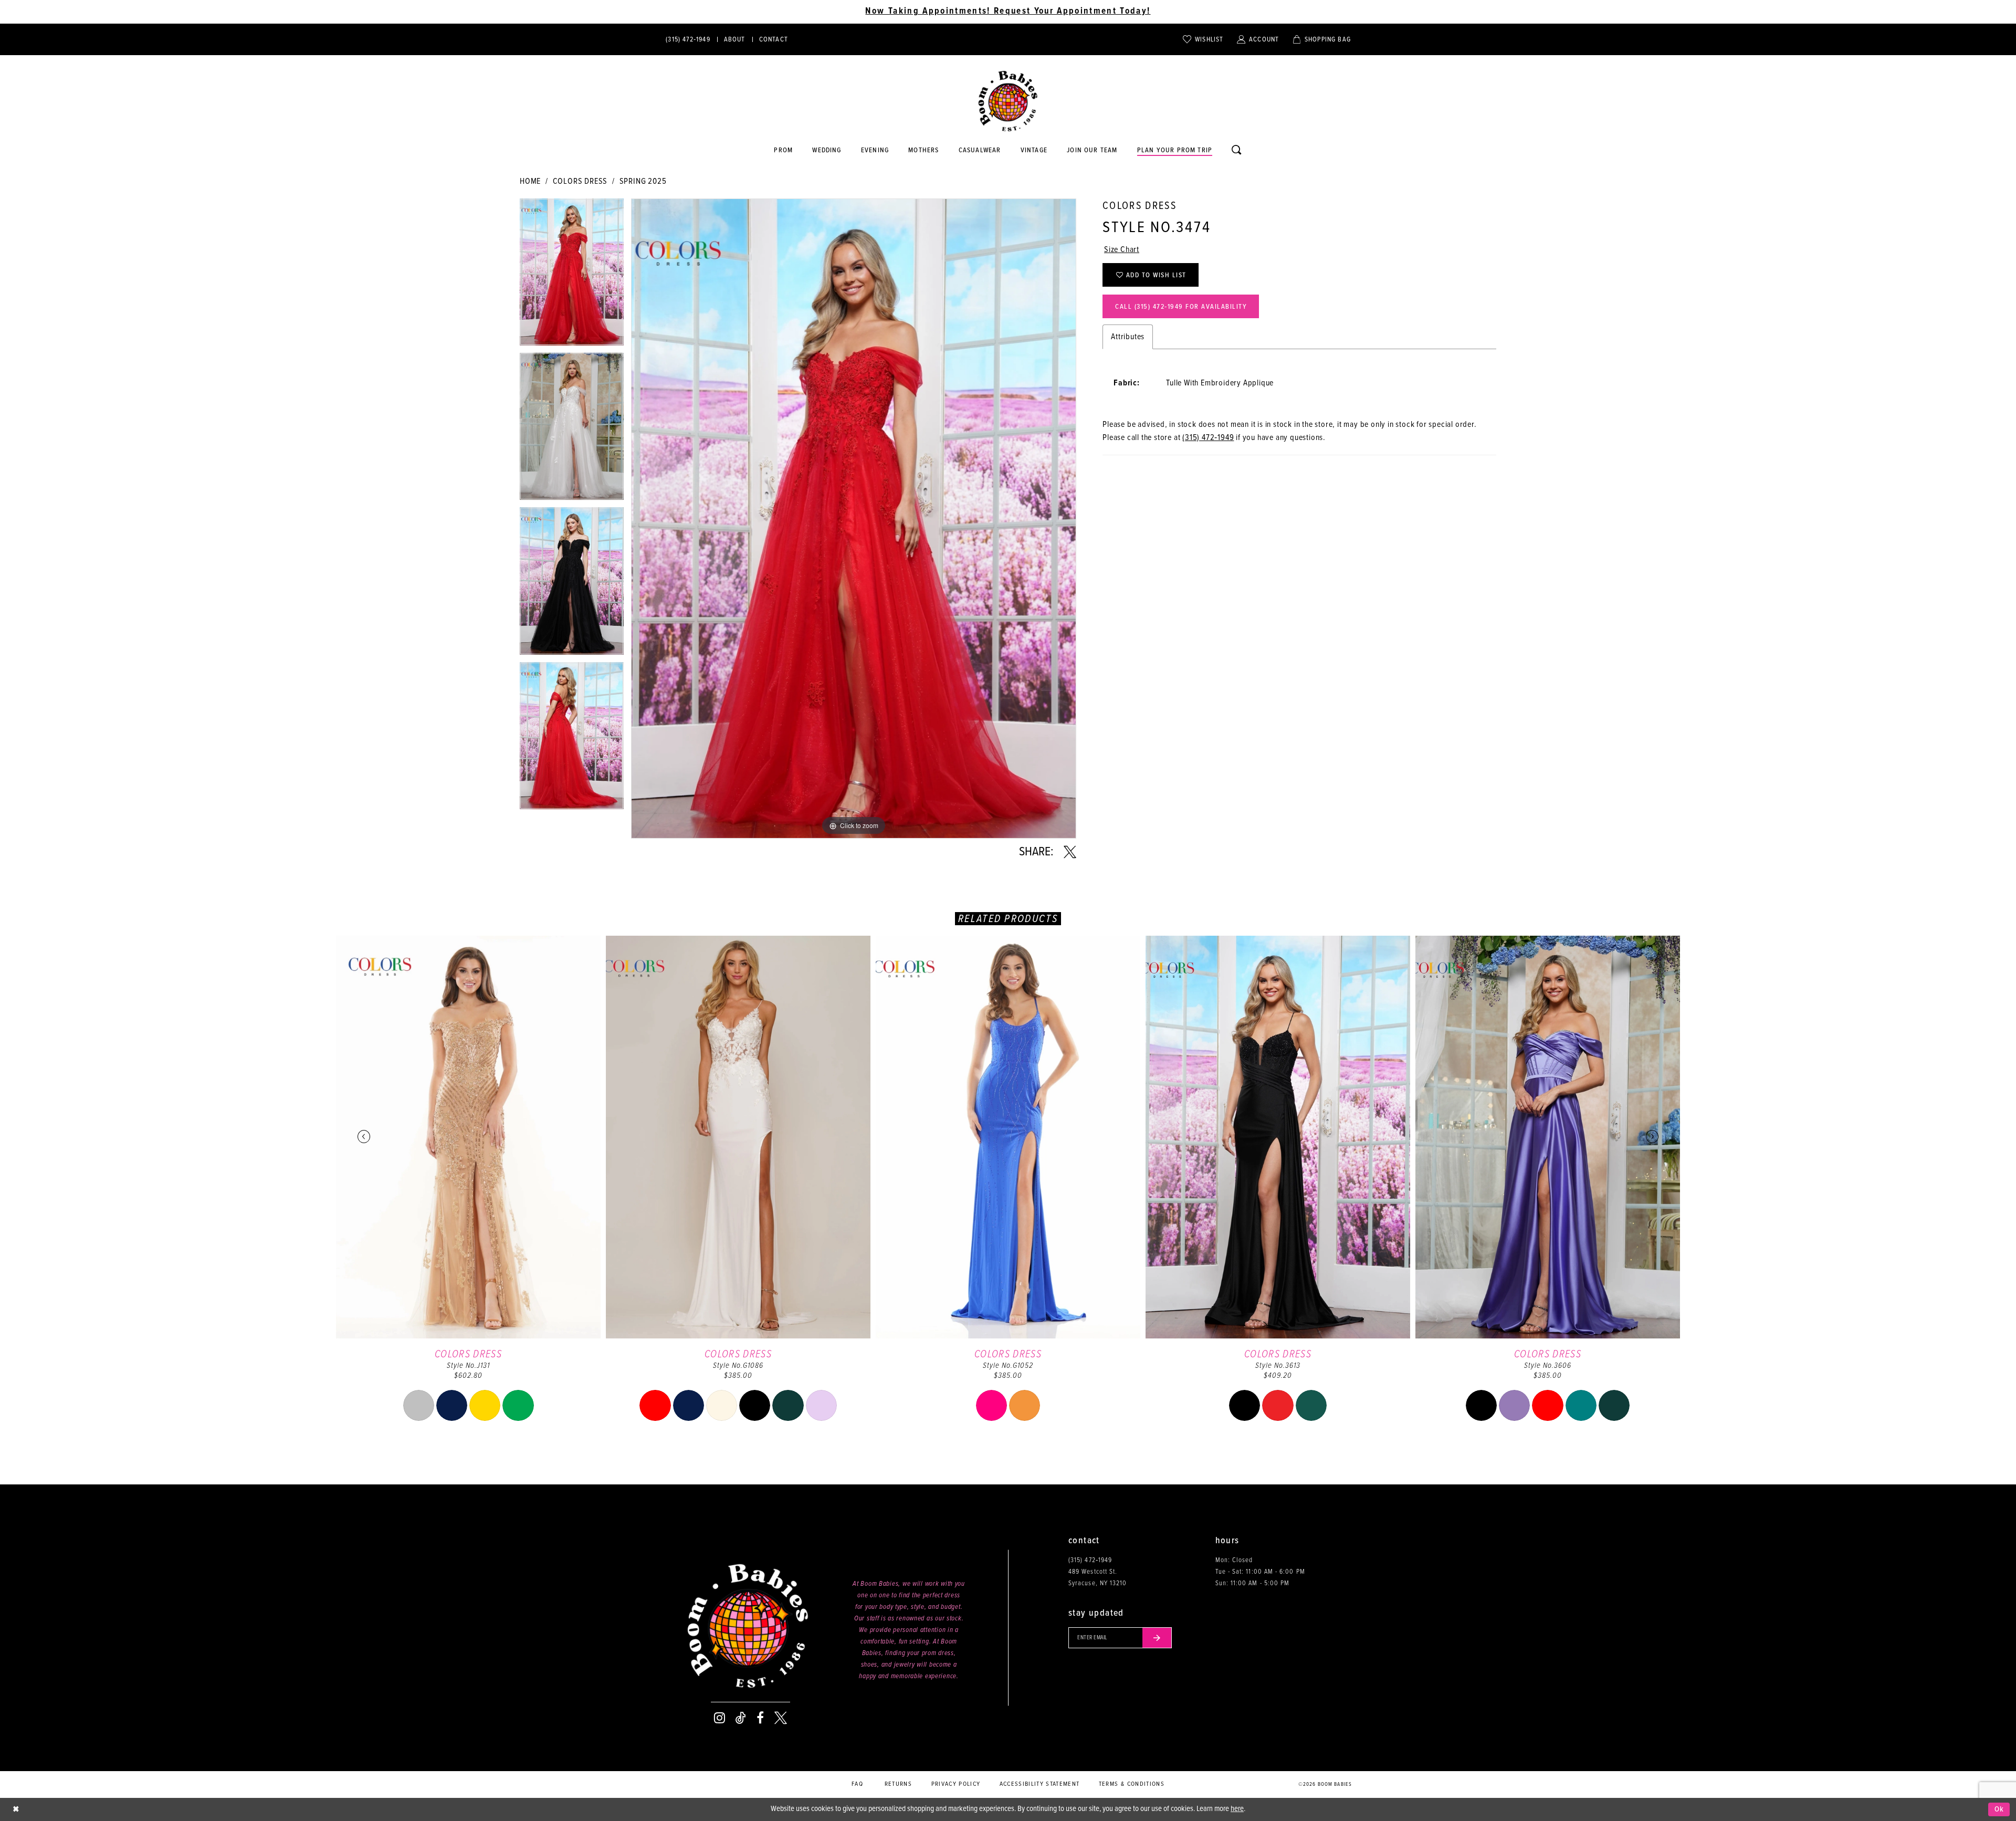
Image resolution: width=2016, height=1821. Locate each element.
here (1237, 1809)
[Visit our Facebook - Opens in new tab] (760, 1718)
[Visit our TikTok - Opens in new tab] (741, 1718)
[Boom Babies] (1008, 101)
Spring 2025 (643, 181)
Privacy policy (956, 1784)
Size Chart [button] (1122, 250)
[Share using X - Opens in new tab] (1070, 852)
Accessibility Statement (1040, 1784)
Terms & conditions (1132, 1784)
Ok (1999, 1809)
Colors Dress (580, 181)
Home (530, 181)
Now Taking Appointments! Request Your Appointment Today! (1008, 12)
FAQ (857, 1784)
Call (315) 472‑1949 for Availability (1181, 307)
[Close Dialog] (16, 1810)
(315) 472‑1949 (1208, 438)
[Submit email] (1157, 1638)
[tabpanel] (572, 276)
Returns (898, 1784)
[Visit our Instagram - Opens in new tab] (720, 1718)
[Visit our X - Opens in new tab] (781, 1718)
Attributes (1128, 337)
